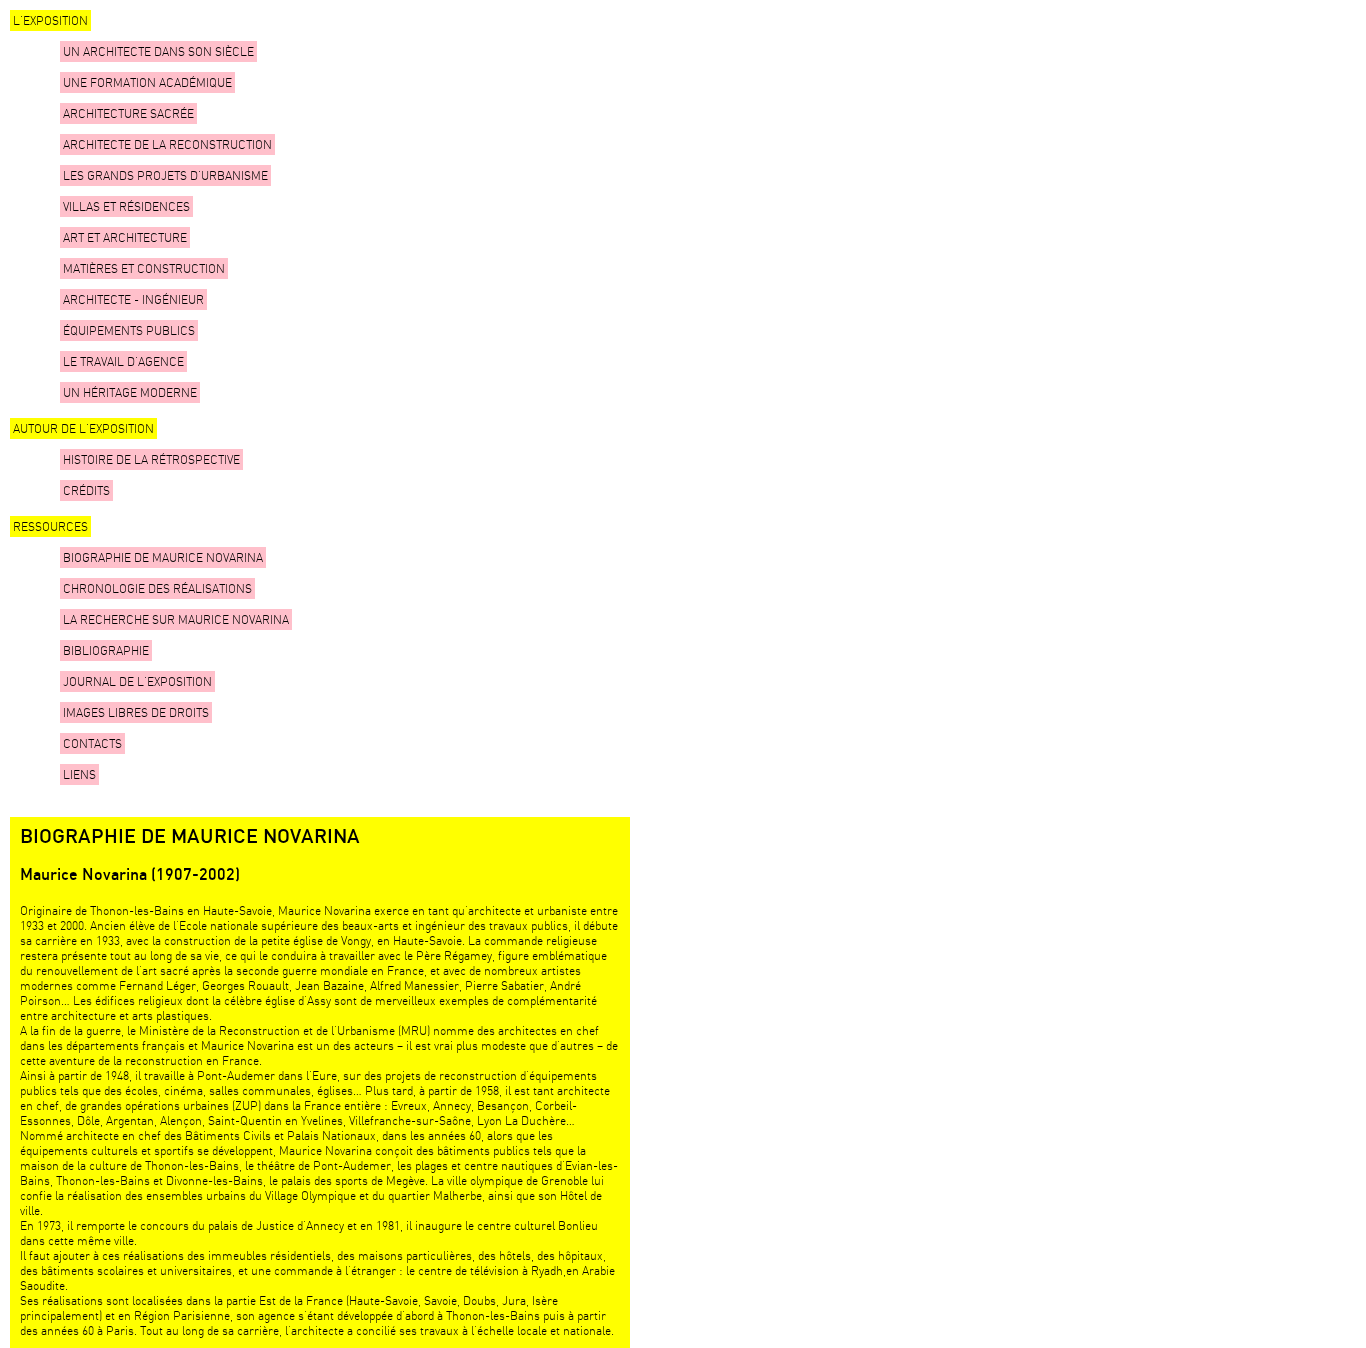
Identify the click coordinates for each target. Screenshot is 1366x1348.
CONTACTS (92, 743)
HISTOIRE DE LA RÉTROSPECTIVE (151, 459)
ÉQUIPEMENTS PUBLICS (129, 330)
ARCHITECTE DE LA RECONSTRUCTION (167, 144)
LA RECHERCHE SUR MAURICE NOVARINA (176, 619)
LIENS (79, 774)
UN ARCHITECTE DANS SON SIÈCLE (158, 51)
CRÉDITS (86, 490)
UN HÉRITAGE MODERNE (130, 392)
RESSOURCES (50, 526)
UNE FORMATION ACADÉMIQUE (147, 82)
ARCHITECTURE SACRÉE (128, 113)
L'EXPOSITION (50, 20)
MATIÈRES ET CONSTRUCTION (144, 268)
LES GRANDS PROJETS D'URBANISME (165, 175)
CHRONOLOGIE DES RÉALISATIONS (157, 588)
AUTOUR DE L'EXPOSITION (83, 428)
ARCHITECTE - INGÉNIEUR (133, 299)
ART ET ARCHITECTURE (125, 237)
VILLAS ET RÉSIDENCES (126, 206)
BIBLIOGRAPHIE (106, 650)
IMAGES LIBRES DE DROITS (136, 712)
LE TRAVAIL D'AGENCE (123, 361)
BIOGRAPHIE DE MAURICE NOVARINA (163, 557)
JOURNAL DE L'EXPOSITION (137, 681)
